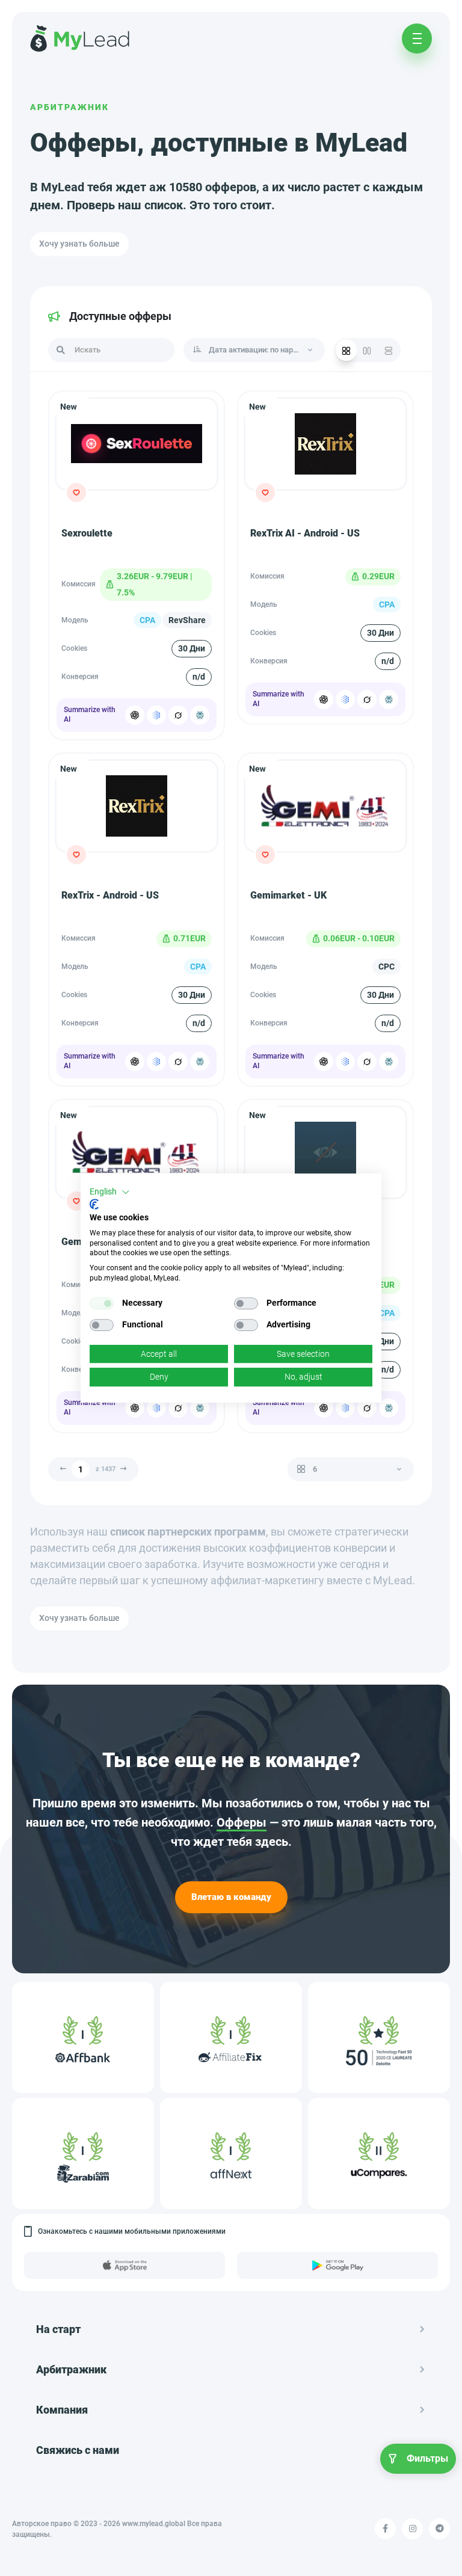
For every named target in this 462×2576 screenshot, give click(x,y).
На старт (58, 2329)
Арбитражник (69, 107)
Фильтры (427, 2458)
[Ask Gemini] (156, 715)
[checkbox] (102, 1303)
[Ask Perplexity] (200, 715)
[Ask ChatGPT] (135, 715)
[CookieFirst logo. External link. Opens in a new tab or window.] (94, 1204)
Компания (62, 2410)
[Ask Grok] (178, 715)
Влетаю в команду (231, 1897)
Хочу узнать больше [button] (79, 244)
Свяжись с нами (78, 2450)
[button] (110, 1192)
